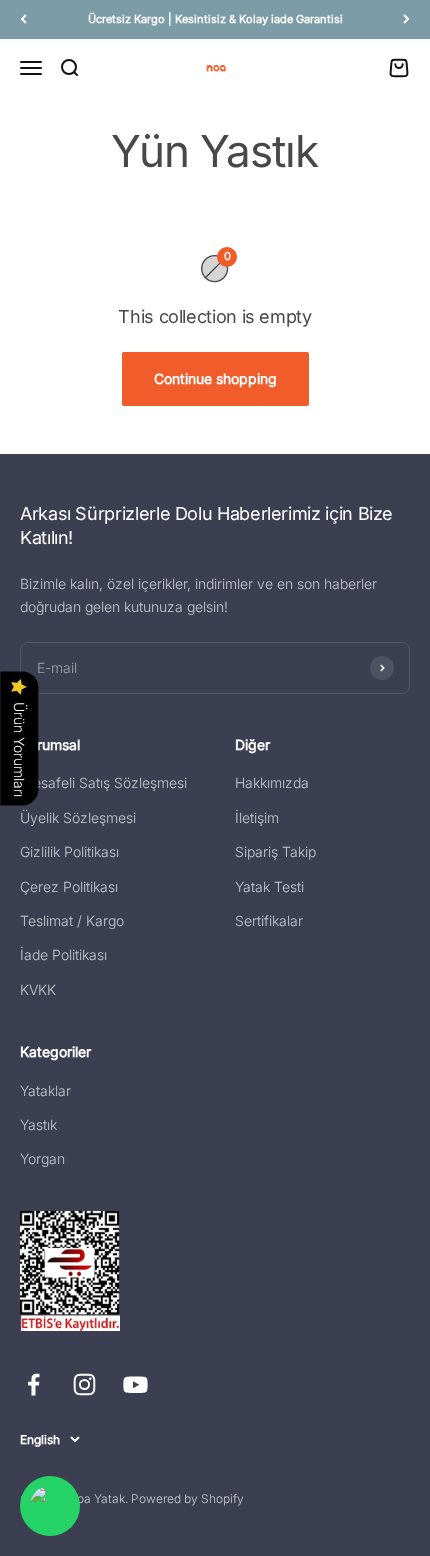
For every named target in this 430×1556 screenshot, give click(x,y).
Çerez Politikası (69, 886)
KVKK (38, 989)
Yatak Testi (269, 886)
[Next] (406, 19)
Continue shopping (215, 378)
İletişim (257, 817)
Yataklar (45, 1090)
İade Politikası (63, 954)
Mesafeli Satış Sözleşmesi (103, 782)
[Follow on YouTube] (135, 1384)
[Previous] (23, 19)
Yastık (38, 1124)
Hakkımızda (272, 782)
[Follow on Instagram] (84, 1384)
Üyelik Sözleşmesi (78, 817)
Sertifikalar (269, 920)
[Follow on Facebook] (33, 1384)
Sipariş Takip (275, 851)
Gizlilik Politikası (69, 851)
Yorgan (42, 1158)
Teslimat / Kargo (72, 920)
